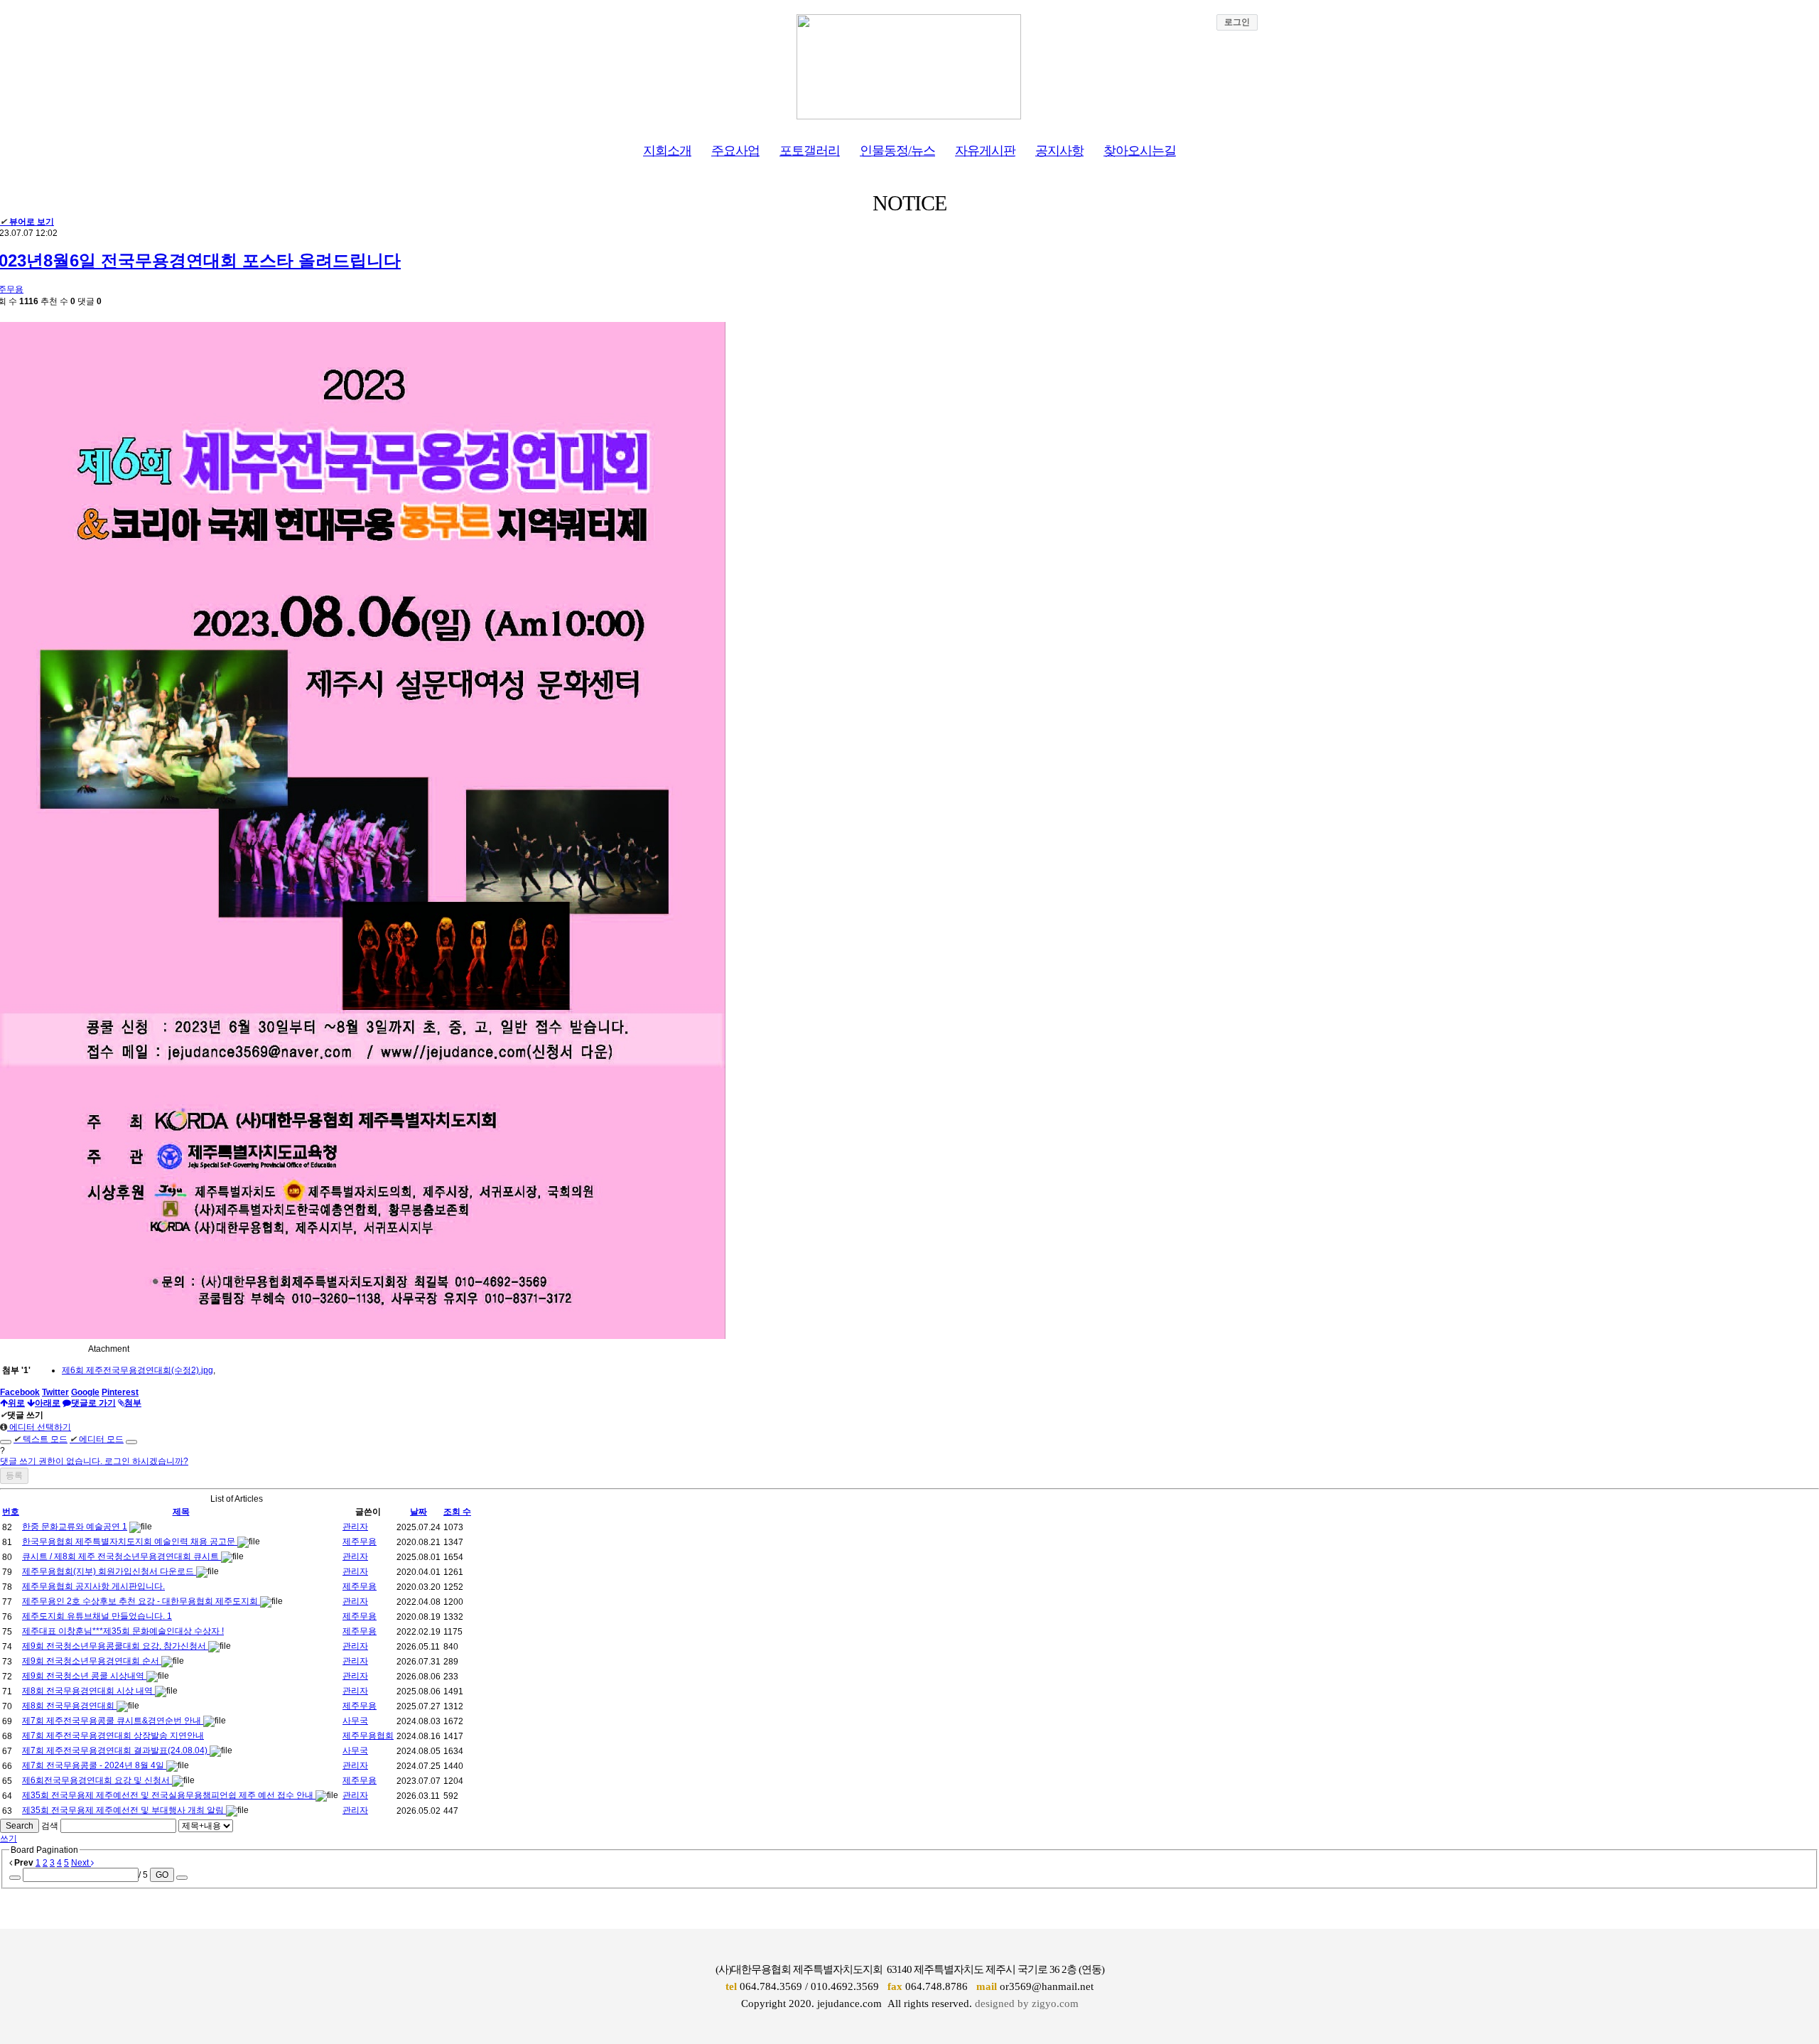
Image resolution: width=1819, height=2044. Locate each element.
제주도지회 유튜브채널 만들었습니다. (95, 1616)
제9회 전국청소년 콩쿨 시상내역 (84, 1676)
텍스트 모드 (41, 1439)
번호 (11, 1512)
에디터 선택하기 (39, 1427)
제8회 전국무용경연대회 (69, 1706)
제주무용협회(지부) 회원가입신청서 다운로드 (109, 1571)
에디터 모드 (97, 1439)
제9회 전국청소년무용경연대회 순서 (92, 1661)
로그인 (1237, 22)
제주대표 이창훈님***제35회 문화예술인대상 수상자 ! (123, 1631)
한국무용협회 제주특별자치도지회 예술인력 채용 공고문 (130, 1542)
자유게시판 (985, 151)
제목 (181, 1512)
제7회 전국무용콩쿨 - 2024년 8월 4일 (94, 1765)
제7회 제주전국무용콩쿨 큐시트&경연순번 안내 (113, 1721)
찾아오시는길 (1140, 151)
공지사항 (1059, 151)
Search (20, 1826)
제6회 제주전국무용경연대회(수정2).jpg (137, 1370)
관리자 (355, 1527)
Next (81, 1863)
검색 (50, 1826)
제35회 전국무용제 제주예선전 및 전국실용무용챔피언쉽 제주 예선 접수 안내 (169, 1795)
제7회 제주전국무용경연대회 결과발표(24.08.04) (116, 1750)
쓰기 (9, 1839)
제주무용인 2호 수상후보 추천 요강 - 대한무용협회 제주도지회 (141, 1601)
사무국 (355, 1721)
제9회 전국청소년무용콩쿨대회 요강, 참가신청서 (115, 1646)
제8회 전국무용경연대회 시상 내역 (88, 1691)
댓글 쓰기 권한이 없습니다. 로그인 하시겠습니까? (94, 1461)
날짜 (419, 1512)
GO (162, 1875)
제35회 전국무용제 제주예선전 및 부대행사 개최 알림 (124, 1810)
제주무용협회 (368, 1736)
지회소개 (667, 151)
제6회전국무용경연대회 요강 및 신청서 (97, 1780)
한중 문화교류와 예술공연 (72, 1527)
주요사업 (735, 151)
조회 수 (457, 1512)
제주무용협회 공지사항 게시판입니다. (93, 1586)
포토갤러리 (810, 151)
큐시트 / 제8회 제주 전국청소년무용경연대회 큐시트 (122, 1556)
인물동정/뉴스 (897, 151)
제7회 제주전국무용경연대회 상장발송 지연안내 (113, 1736)
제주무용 (360, 1542)
